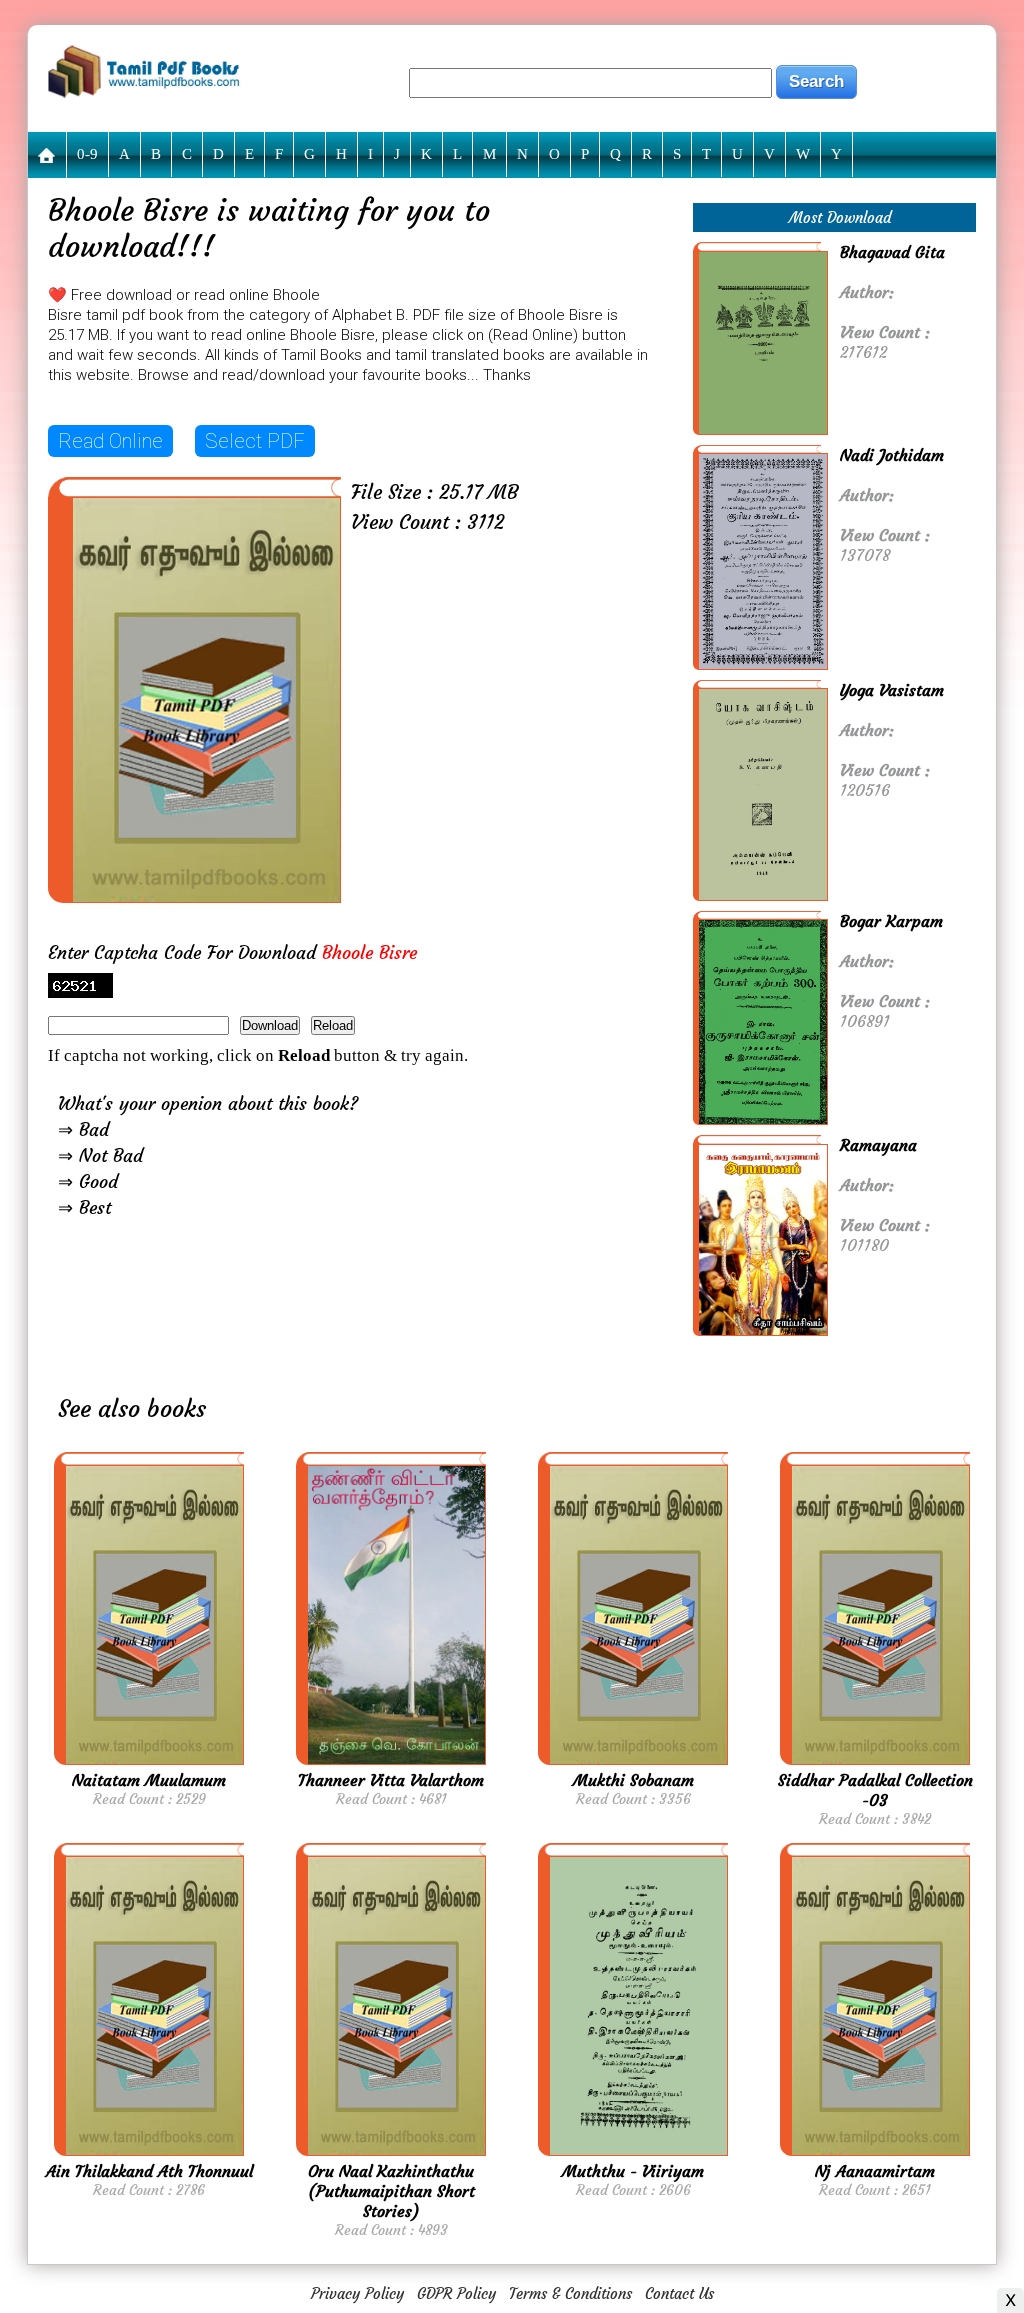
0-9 (87, 154)
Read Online (110, 441)
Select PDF (255, 441)
